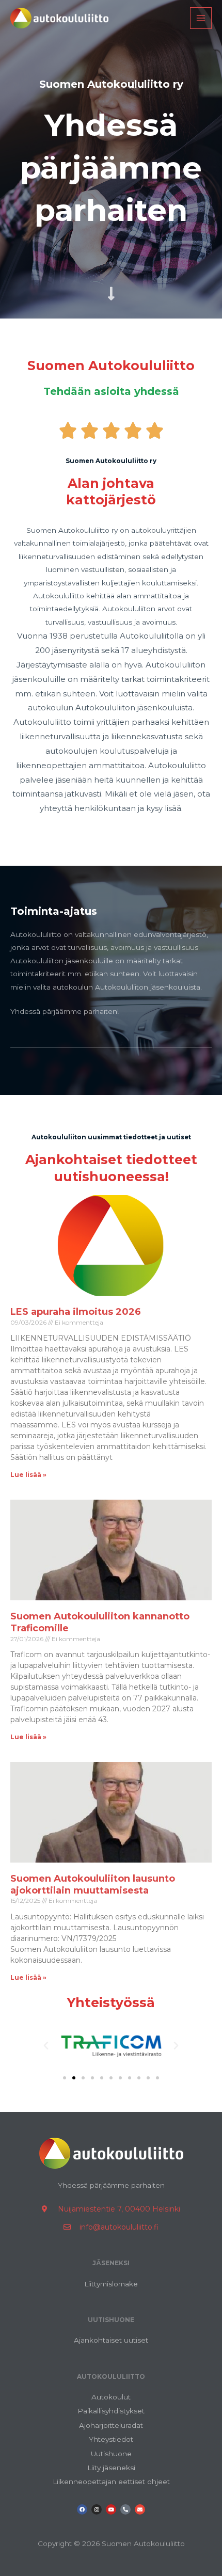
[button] (46, 2046)
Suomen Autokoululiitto (111, 365)
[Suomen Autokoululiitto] (59, 18)
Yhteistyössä (111, 2002)
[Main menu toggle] (201, 18)
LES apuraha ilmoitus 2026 (76, 1312)
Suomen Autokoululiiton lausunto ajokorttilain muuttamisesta (93, 1885)
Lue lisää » (28, 1475)
